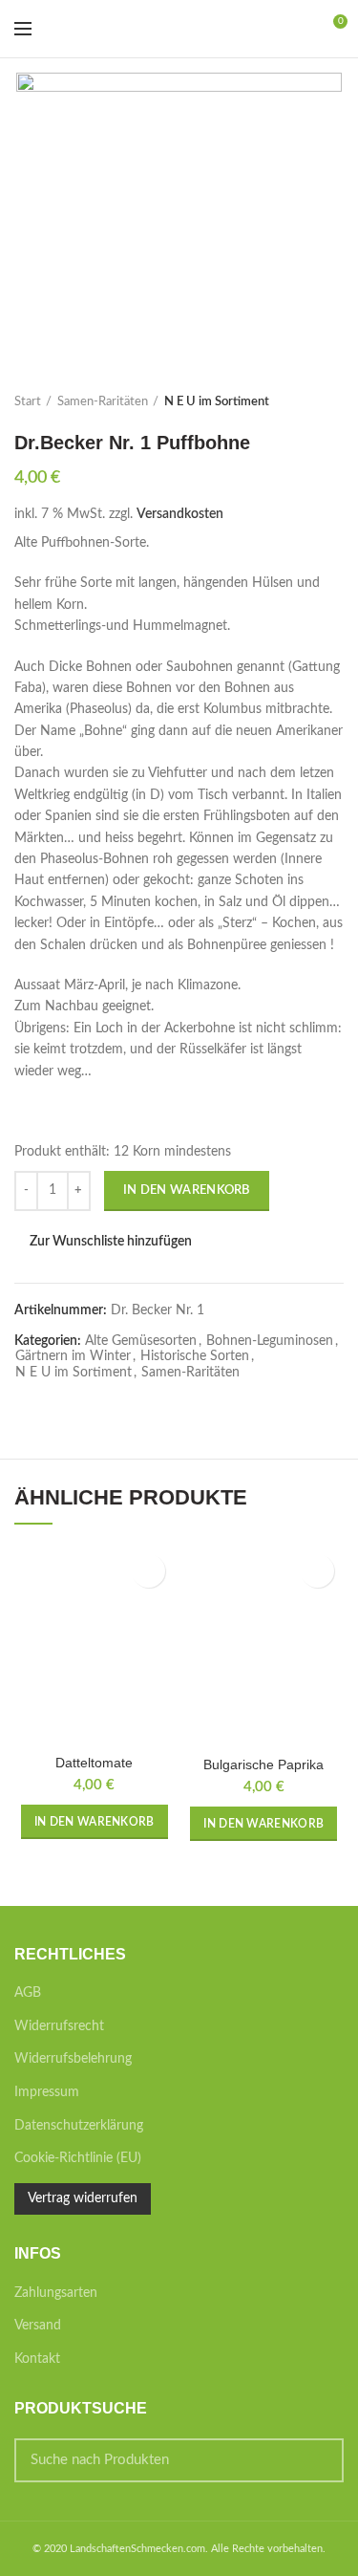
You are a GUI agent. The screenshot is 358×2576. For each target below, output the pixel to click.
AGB (28, 1993)
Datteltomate (94, 1763)
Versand (38, 2326)
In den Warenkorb (187, 1191)
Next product (334, 402)
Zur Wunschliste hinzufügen (111, 1242)
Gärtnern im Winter (73, 1356)
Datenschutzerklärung (79, 2126)
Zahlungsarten (56, 2293)
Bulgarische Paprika (263, 1764)
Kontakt (37, 2359)
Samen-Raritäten (103, 402)
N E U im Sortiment (217, 402)
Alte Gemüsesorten (141, 1341)
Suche (318, 2460)
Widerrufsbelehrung (73, 2059)
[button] (95, 1822)
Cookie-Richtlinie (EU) (78, 2158)
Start (28, 402)
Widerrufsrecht (59, 2026)
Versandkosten (180, 514)
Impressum (47, 2092)
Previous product (296, 402)
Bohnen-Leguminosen (270, 1341)
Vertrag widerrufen (83, 2198)
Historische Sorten (195, 1356)
